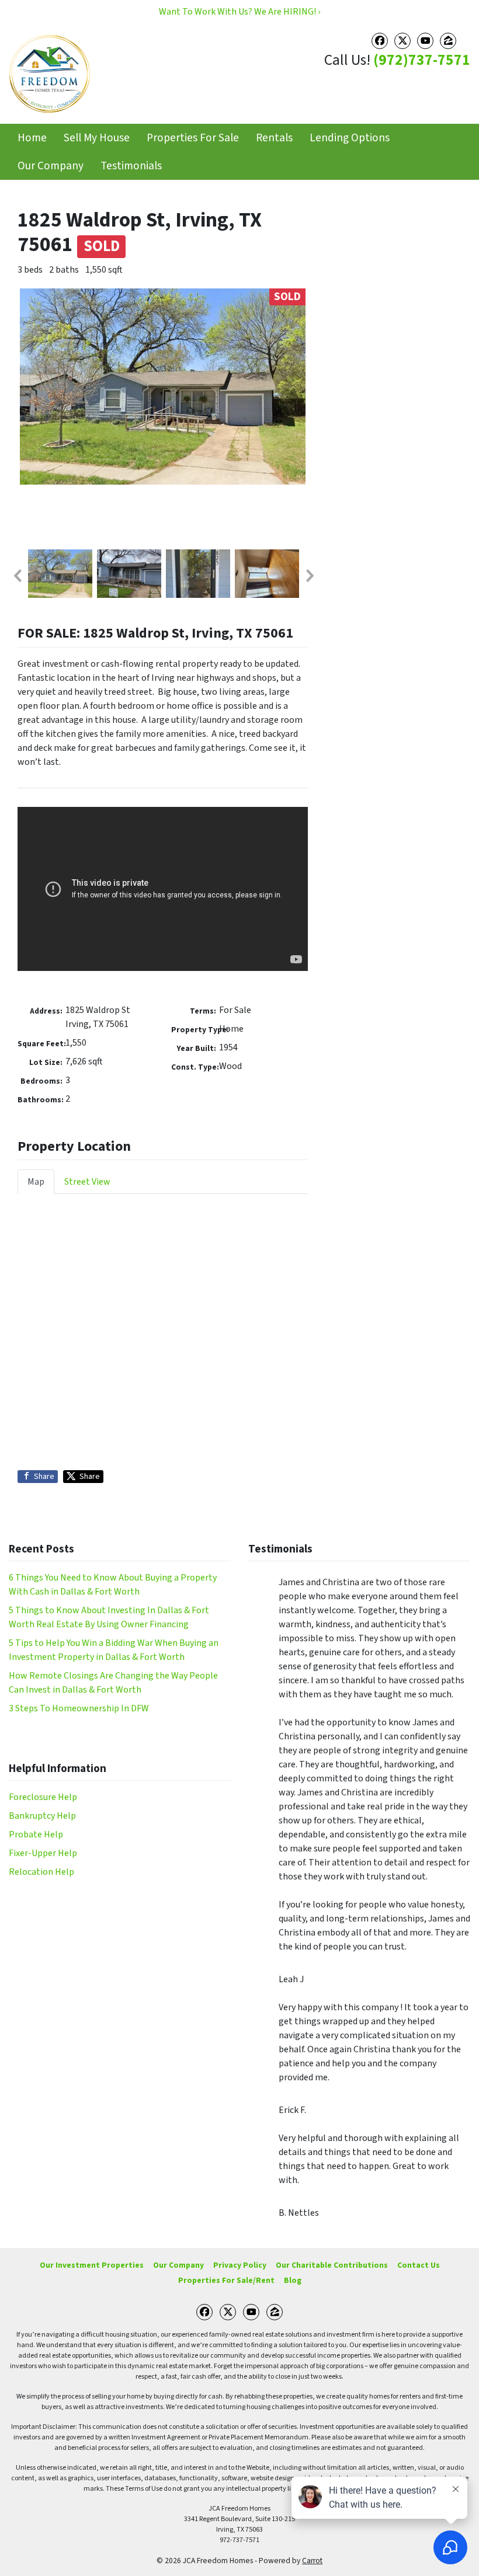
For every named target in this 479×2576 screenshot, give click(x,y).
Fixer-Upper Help (43, 1853)
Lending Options (350, 138)
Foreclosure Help (43, 1797)
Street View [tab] (87, 1182)
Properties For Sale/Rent (226, 2280)
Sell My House (97, 138)
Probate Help (36, 1834)
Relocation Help (41, 1872)
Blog (293, 2280)
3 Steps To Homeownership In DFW (79, 1708)
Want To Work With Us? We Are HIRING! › (239, 12)
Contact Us (419, 2265)
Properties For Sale (193, 138)
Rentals (274, 138)
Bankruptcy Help (42, 1816)
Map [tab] (36, 1182)
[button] (17, 576)
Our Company (51, 166)
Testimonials (131, 166)
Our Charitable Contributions (332, 2265)
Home (32, 138)
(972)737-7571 (422, 60)
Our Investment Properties (92, 2265)
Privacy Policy (240, 2265)
